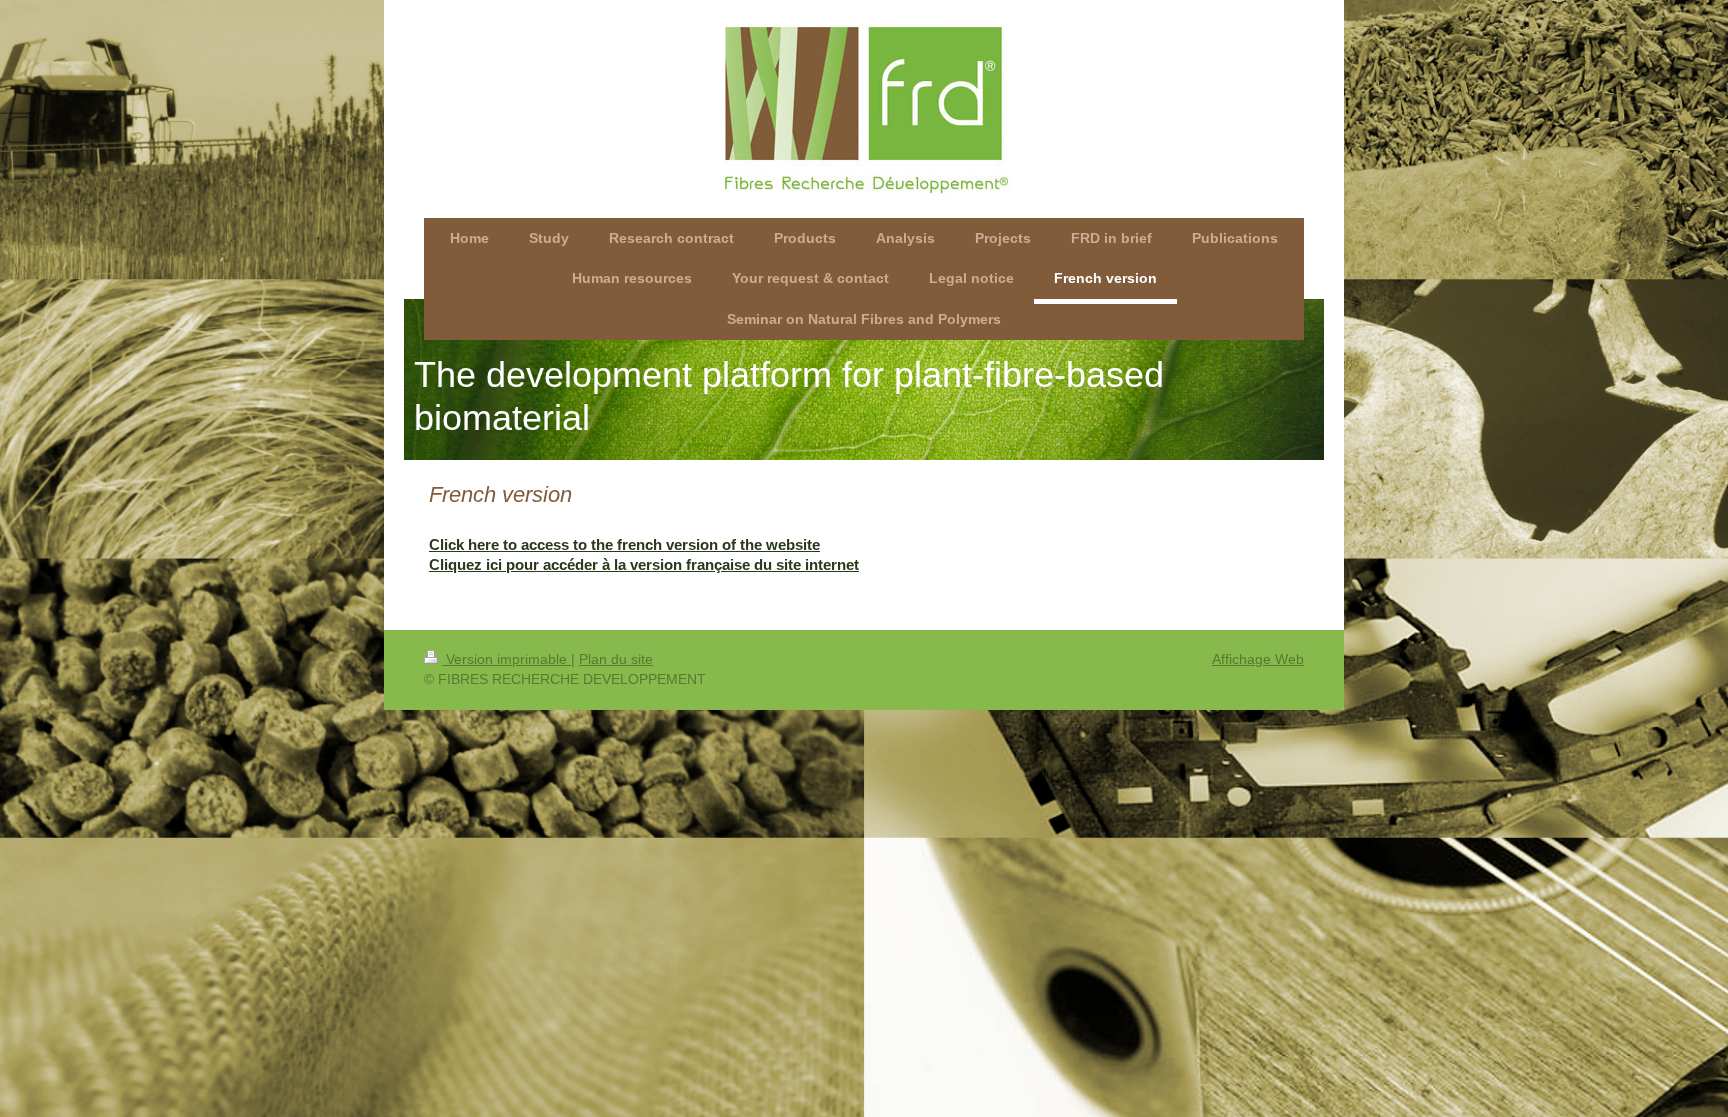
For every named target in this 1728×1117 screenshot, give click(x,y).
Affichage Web (1258, 659)
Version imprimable (506, 659)
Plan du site (616, 659)
